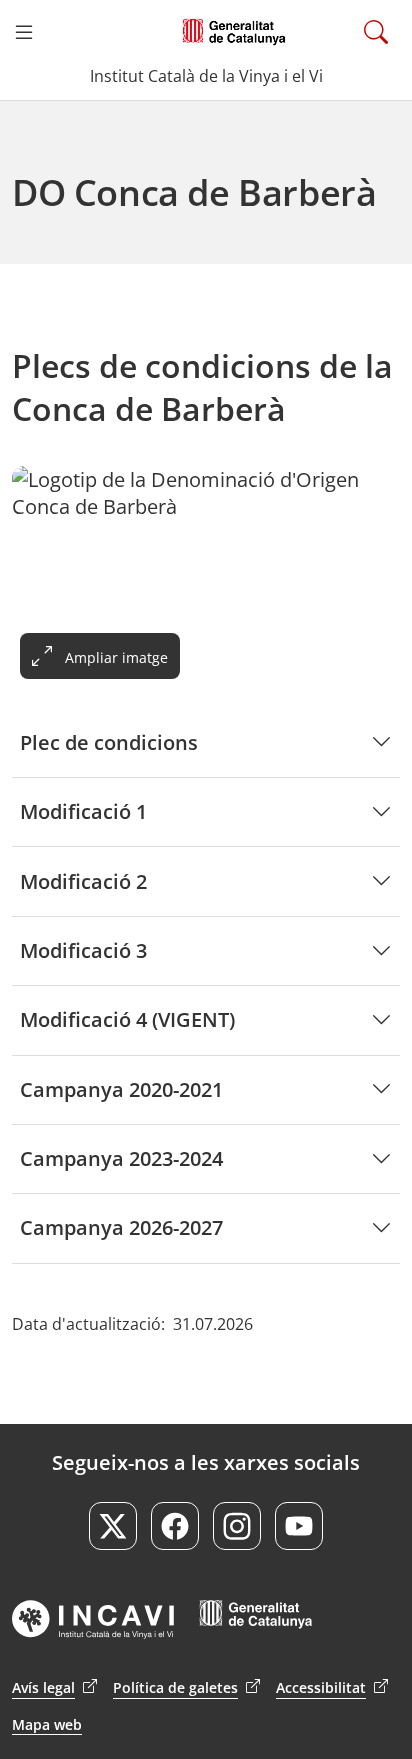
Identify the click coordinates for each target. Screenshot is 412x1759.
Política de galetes (186, 1687)
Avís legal (54, 1687)
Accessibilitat (332, 1687)
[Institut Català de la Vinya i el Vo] (234, 32)
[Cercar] (376, 32)
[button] (24, 32)
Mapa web (47, 1724)
